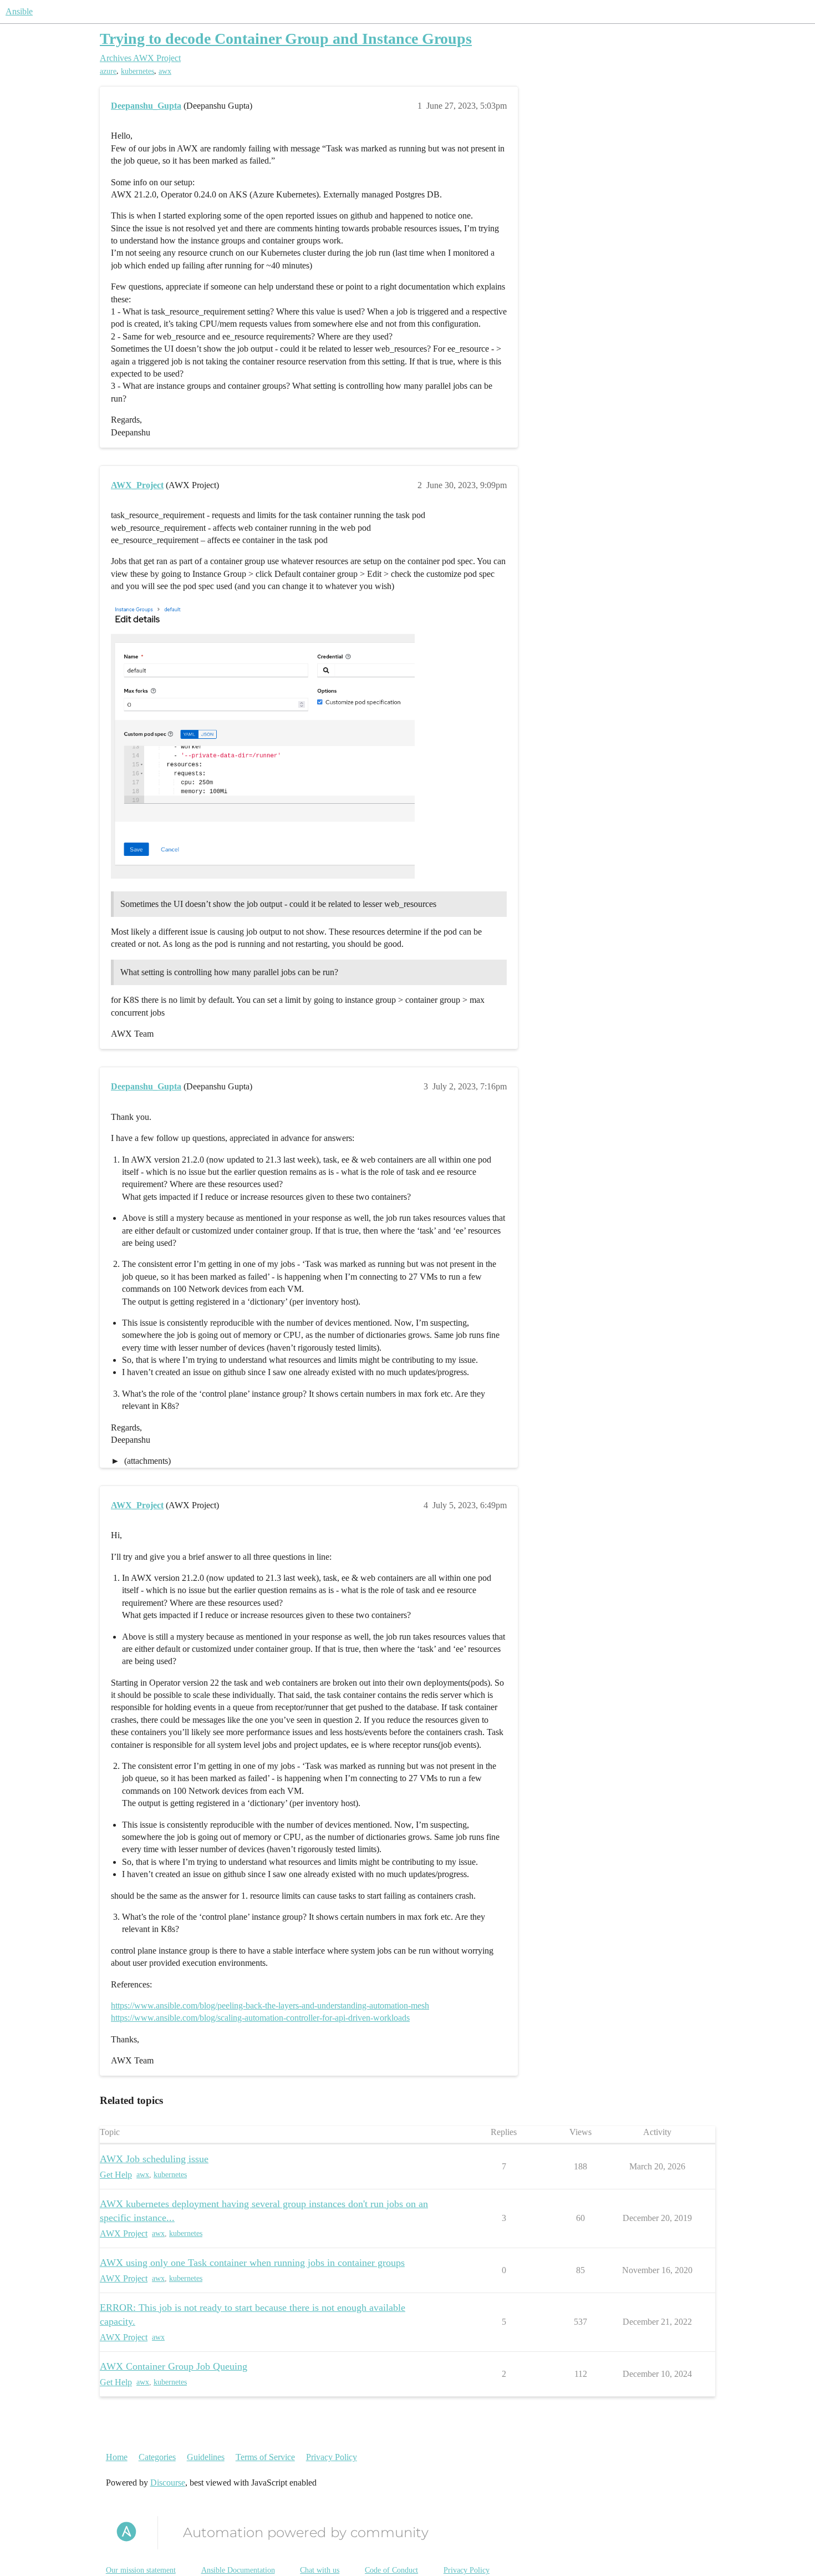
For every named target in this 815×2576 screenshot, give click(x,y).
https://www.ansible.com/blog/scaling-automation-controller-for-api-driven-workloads (260, 2018)
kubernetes (137, 71)
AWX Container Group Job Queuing (174, 2366)
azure (108, 71)
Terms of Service (265, 2457)
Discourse (168, 2483)
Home (117, 2457)
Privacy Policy (332, 2457)
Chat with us (320, 2570)
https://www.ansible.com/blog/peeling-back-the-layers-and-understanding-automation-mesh (270, 2005)
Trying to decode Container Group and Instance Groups (286, 39)
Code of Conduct (391, 2570)
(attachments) (146, 1461)
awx (165, 71)
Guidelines (206, 2457)
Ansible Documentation (238, 2570)
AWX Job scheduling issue (154, 2159)
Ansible (19, 11)
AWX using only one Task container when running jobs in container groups (252, 2263)
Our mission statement (141, 2570)
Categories (157, 2457)
